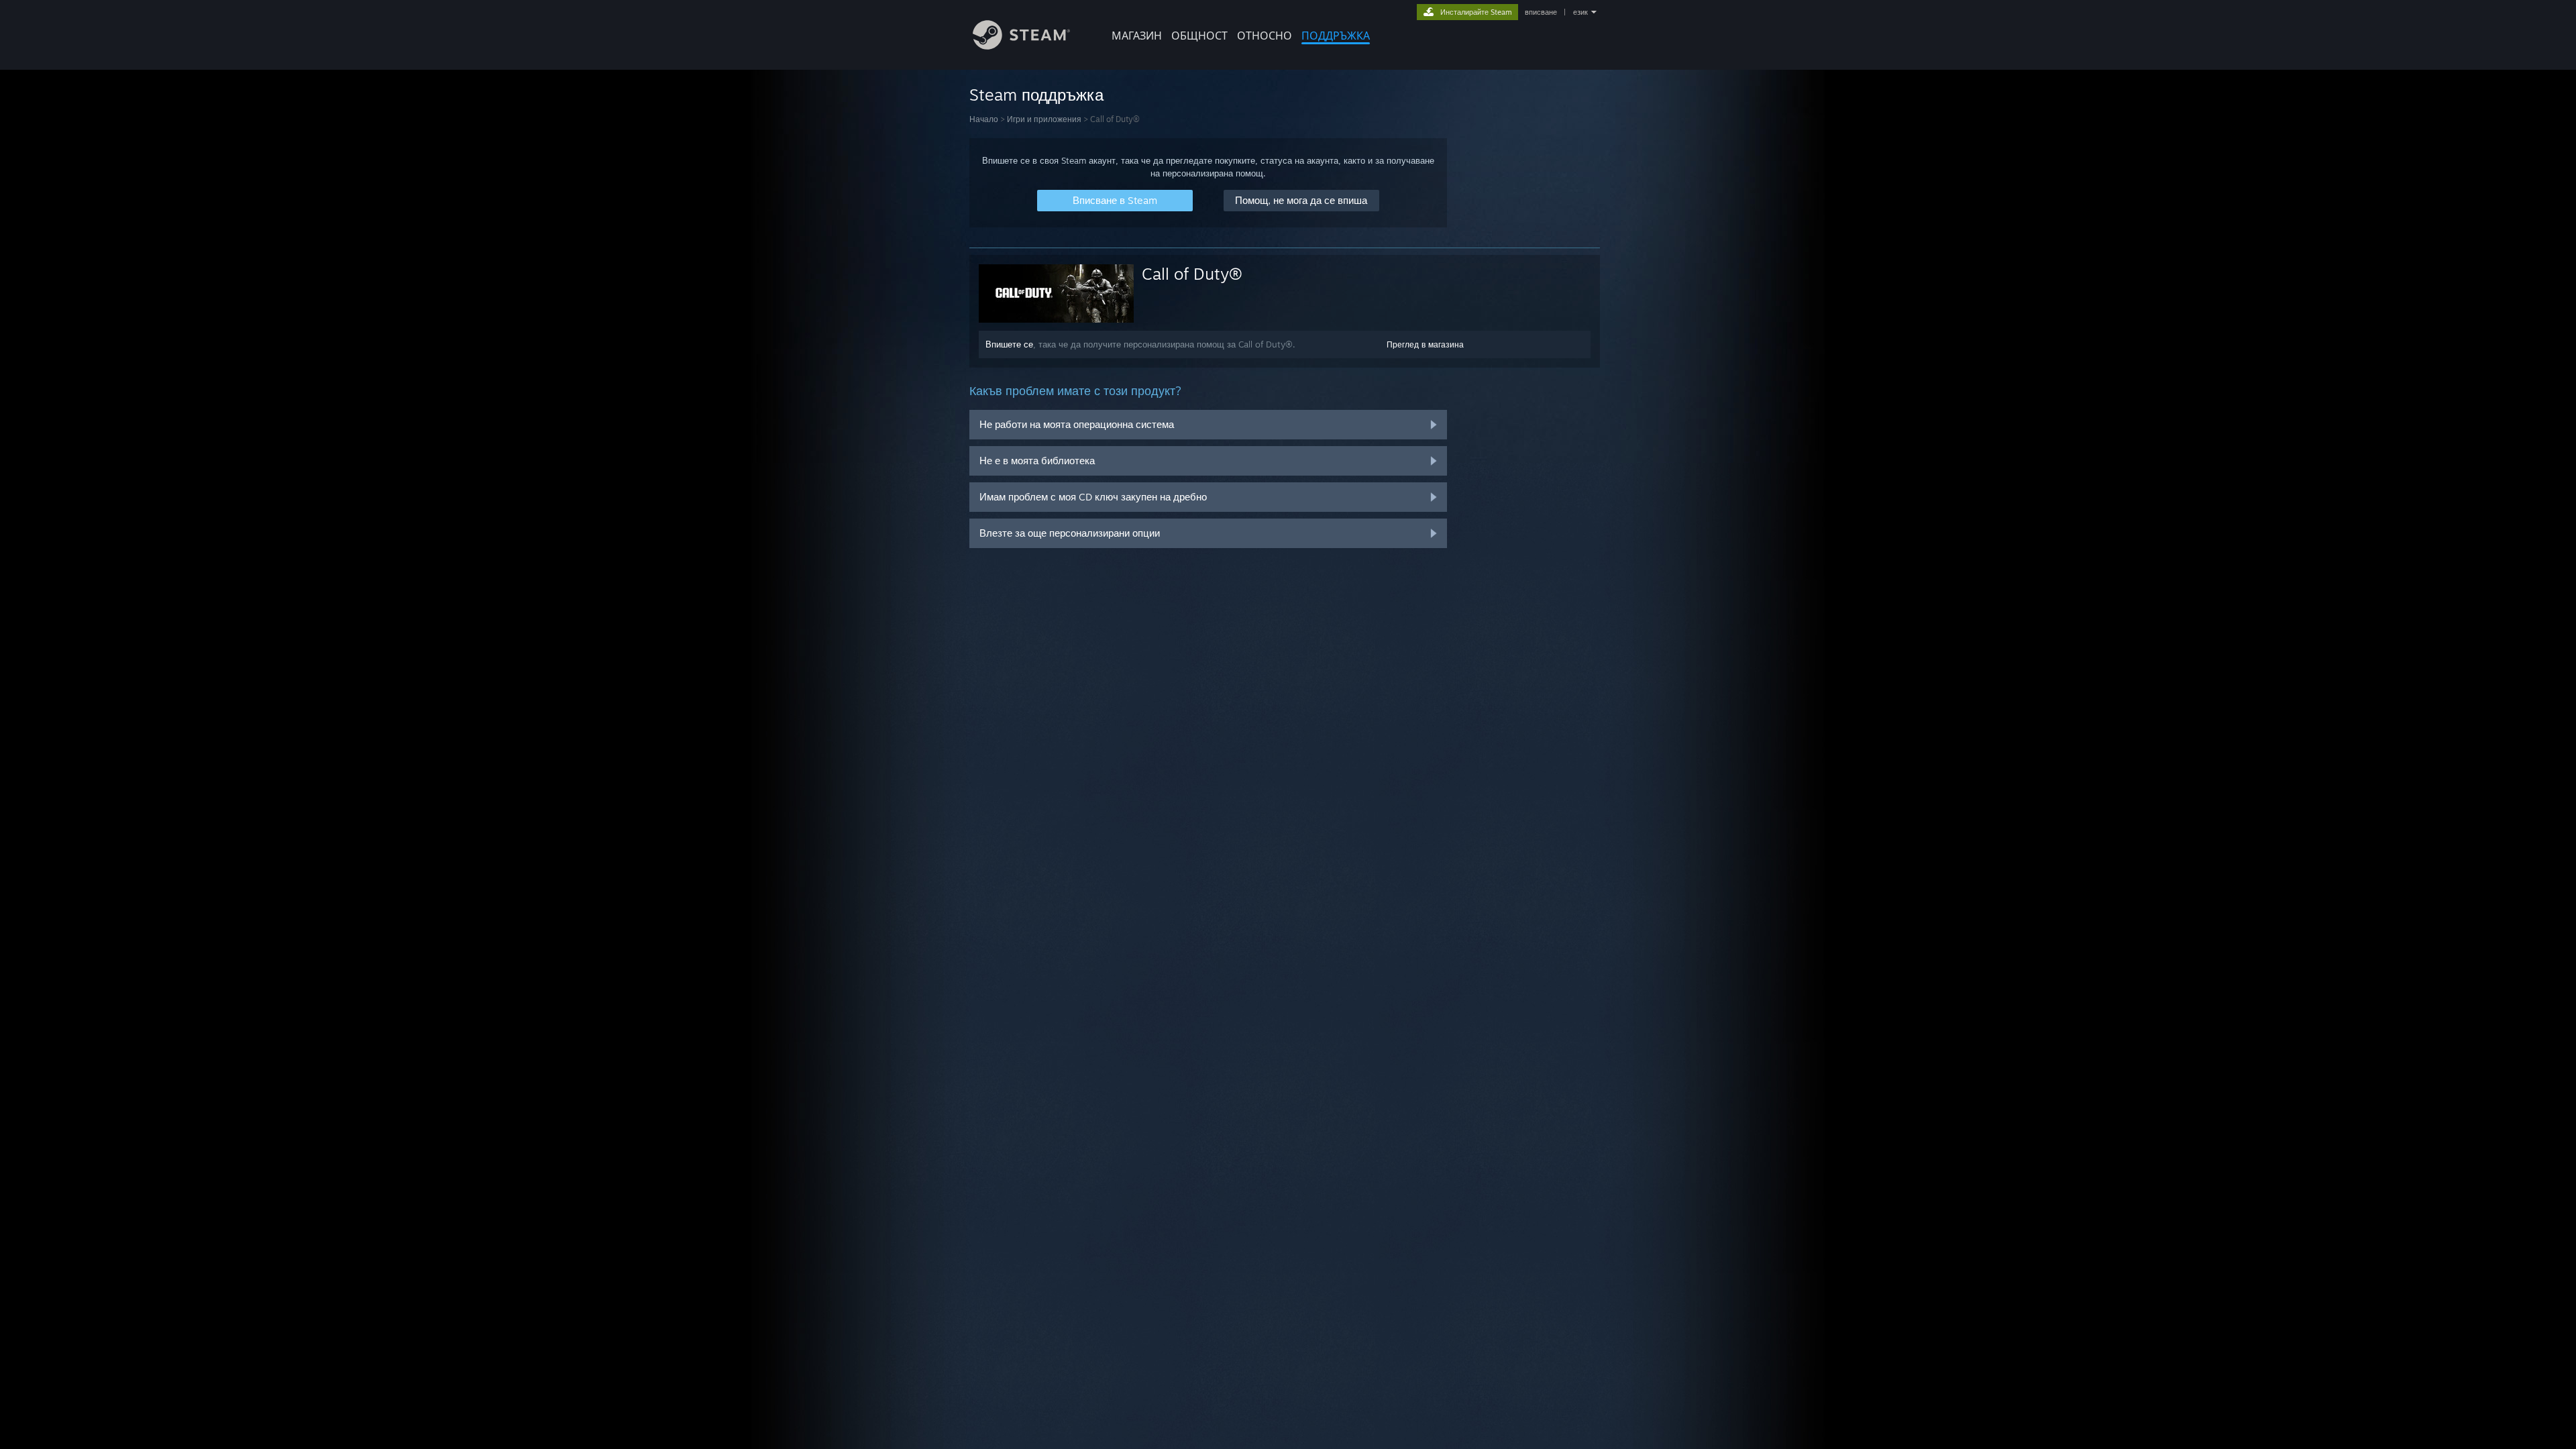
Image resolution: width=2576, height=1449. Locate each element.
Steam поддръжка (1036, 95)
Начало (984, 119)
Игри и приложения (1044, 119)
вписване (1541, 12)
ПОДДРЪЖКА (1336, 36)
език (1580, 12)
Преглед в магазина (1425, 344)
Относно (1265, 36)
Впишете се (1009, 344)
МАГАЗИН (1137, 36)
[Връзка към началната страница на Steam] (1021, 46)
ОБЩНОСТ (1199, 36)
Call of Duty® (1192, 274)
